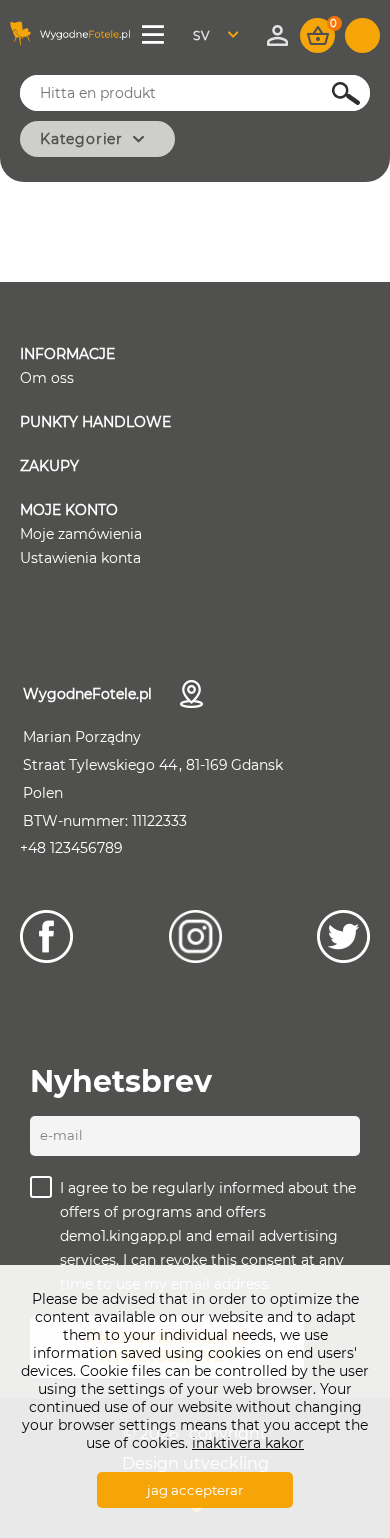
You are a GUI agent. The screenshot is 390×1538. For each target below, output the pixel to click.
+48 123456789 (71, 848)
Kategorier (81, 139)
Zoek (335, 93)
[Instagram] (195, 936)
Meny (155, 35)
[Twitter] (343, 936)
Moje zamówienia (81, 534)
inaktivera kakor (248, 1443)
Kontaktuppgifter (191, 694)
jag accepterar (195, 1490)
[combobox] (221, 35)
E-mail (61, 1135)
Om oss (47, 378)
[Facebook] (46, 936)
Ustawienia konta (80, 558)
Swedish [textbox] (214, 35)
